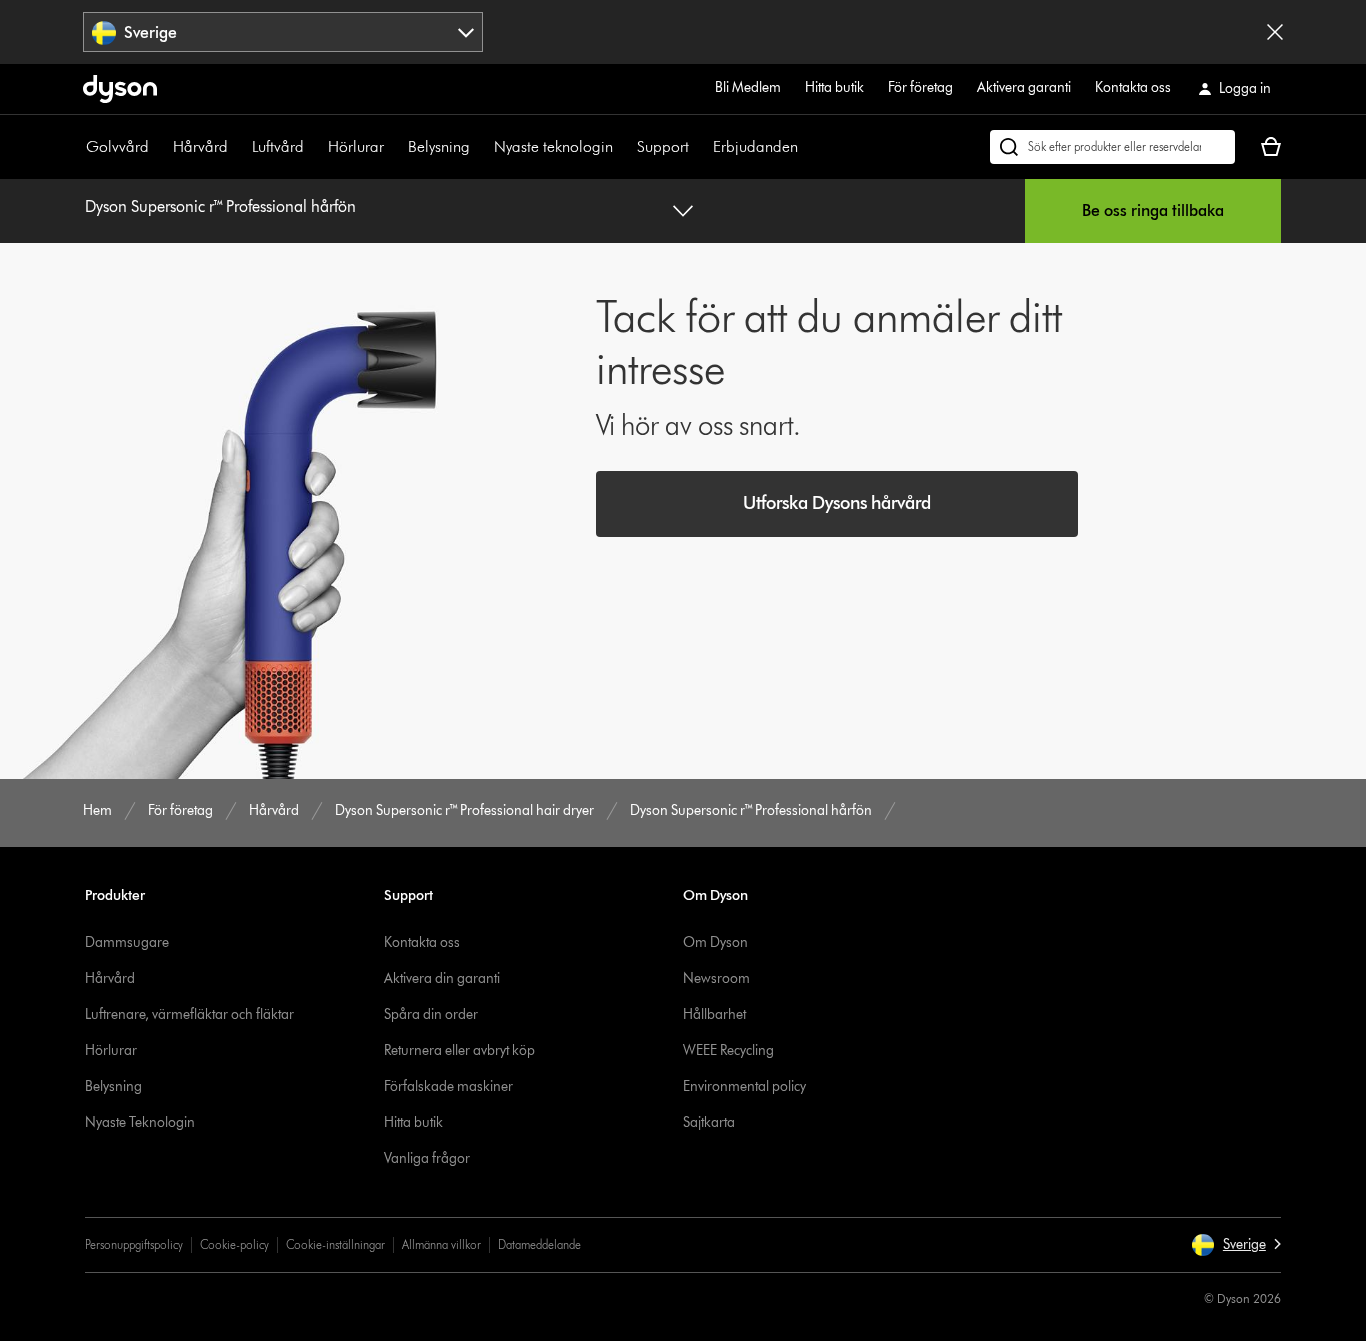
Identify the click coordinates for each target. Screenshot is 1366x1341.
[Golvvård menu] (159, 147)
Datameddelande (539, 1244)
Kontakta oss (1133, 87)
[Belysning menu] (480, 147)
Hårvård (200, 146)
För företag (920, 87)
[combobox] (283, 32)
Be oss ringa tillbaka (1153, 210)
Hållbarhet (714, 1014)
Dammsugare (127, 942)
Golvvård (117, 146)
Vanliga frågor (427, 1158)
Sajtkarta (709, 1122)
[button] (1236, 1245)
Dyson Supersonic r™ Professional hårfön (220, 206)
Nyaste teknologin (553, 146)
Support (663, 146)
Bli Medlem (748, 87)
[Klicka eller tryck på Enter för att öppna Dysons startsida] (120, 89)
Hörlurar (356, 146)
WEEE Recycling (728, 1050)
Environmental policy (744, 1086)
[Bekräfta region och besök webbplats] (1275, 32)
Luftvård (278, 146)
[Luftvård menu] (314, 147)
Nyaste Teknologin (140, 1122)
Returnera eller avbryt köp (459, 1050)
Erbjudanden (755, 146)
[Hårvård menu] (238, 147)
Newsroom (716, 978)
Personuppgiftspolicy (134, 1244)
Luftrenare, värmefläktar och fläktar (189, 1014)
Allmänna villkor (441, 1244)
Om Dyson (715, 942)
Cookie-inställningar (335, 1244)
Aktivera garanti (1024, 87)
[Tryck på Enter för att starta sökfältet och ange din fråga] (1112, 147)
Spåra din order (431, 1014)
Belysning (439, 146)
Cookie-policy (234, 1244)
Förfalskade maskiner (448, 1086)
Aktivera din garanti (442, 978)
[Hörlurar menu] (394, 147)
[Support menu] (699, 147)
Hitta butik (834, 87)
